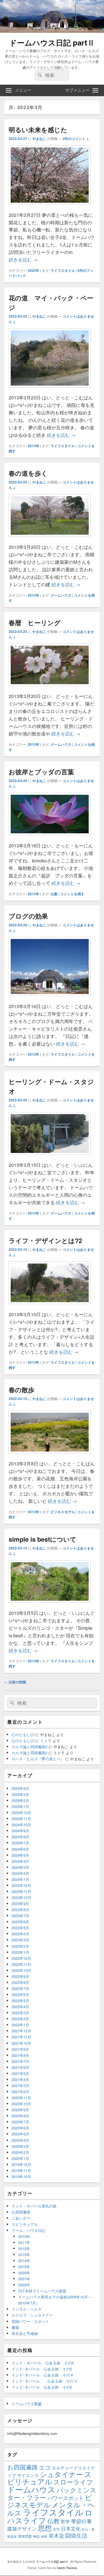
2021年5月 (20, 2073)
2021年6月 (20, 2067)
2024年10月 (21, 1825)
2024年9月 (20, 1831)
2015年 (24, 2267)
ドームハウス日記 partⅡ (52, 42)
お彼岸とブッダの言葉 (41, 772)
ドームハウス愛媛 (27, 2404)
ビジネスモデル (63, 1512)
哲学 (65, 2521)
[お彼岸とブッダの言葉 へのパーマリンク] (50, 838)
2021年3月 (20, 2085)
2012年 (24, 2248)
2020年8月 (20, 2116)
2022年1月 (20, 2025)
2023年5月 (20, 1928)
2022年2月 (20, 2019)
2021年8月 (20, 2055)
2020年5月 (20, 2134)
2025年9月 (20, 1788)
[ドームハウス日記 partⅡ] (52, 31)
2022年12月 (21, 1958)
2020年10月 (21, 2104)
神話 (36, 2536)
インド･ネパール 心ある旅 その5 (42, 2369)
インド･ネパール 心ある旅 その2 (42, 2387)
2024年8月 (20, 1837)
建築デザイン (22, 2528)
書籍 (15, 2327)
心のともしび (23, 1734)
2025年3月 (20, 1794)
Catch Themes (67, 2568)
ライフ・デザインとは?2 (45, 1240)
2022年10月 (21, 1970)
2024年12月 (21, 1813)
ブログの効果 (28, 916)
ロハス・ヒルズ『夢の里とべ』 (38, 1759)
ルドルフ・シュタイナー (32, 2315)
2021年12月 (21, 2031)
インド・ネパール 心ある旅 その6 (43, 2363)
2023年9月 (20, 1903)
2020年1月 (20, 2158)
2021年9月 (20, 2049)
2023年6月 (20, 1922)
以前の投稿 (15, 1682)
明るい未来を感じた (38, 130)
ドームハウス (61, 595)
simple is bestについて (43, 1539)
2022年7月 (20, 1988)
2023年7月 (20, 1916)
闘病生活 (76, 2535)
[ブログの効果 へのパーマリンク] (50, 999)
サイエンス (28, 2475)
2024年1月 (20, 1879)
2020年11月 (21, 2098)
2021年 (24, 2279)
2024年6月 (20, 1849)
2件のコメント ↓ (76, 139)
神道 (44, 2536)
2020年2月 (20, 2152)
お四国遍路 (21, 2212)
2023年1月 (20, 1952)
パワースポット (66, 2498)
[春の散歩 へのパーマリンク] (50, 1456)
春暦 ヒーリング (35, 623)
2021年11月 (21, 2037)
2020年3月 (20, 2146)
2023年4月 (20, 1934)
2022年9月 (20, 1976)
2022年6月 (20, 1994)
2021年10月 (21, 2043)
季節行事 (81, 2521)
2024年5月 (20, 1855)
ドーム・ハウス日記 (28, 2230)
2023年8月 (20, 1910)
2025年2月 (20, 1800)
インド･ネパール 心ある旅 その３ (44, 2381)
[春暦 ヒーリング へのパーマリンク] (50, 689)
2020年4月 (20, 2140)
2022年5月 (20, 2001)
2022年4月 (20, 2007)
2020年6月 (20, 2128)
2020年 (24, 2273)
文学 (56, 2529)
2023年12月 (21, 1885)
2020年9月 (20, 2110)
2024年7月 (20, 1843)
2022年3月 (20, 2013)
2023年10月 (21, 1897)
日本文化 (71, 2528)
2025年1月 (20, 1806)
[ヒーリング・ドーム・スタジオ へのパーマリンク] (50, 1158)
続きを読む (23, 260)
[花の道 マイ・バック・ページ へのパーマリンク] (50, 390)
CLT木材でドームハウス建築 (42, 2291)
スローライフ (73, 2482)
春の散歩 (22, 1390)
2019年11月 (21, 2170)
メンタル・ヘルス (27, 2309)
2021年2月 (20, 2092)
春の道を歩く (28, 473)
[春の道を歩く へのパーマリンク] (50, 539)
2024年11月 (21, 1819)
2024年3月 (20, 1867)
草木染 (56, 2536)
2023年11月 (21, 1891)
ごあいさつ (21, 2218)
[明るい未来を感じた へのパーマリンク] (50, 207)
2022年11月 (21, 1964)
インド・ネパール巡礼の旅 (34, 2206)
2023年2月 (20, 1946)
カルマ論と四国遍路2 (29, 1747)
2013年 (34, 446)
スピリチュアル (25, 2224)
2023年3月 (20, 1940)
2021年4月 (20, 2079)
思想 (45, 2528)
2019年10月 (21, 2176)
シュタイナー (61, 2474)
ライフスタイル (63, 270)
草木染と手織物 (25, 2333)
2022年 (34, 270)
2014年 (24, 2261)
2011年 (24, 2242)
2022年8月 (20, 1982)
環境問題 (25, 2536)
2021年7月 (20, 2061)
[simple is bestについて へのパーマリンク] (50, 1605)
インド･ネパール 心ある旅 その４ (43, 2375)
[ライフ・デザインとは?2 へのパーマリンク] (50, 1307)
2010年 (24, 2236)
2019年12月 (21, 2164)
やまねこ (39, 139)
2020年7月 (20, 2122)
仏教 (54, 894)
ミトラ (46, 1741)
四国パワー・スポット (30, 2321)
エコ (45, 2467)
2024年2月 (20, 1873)
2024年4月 (20, 1861)
